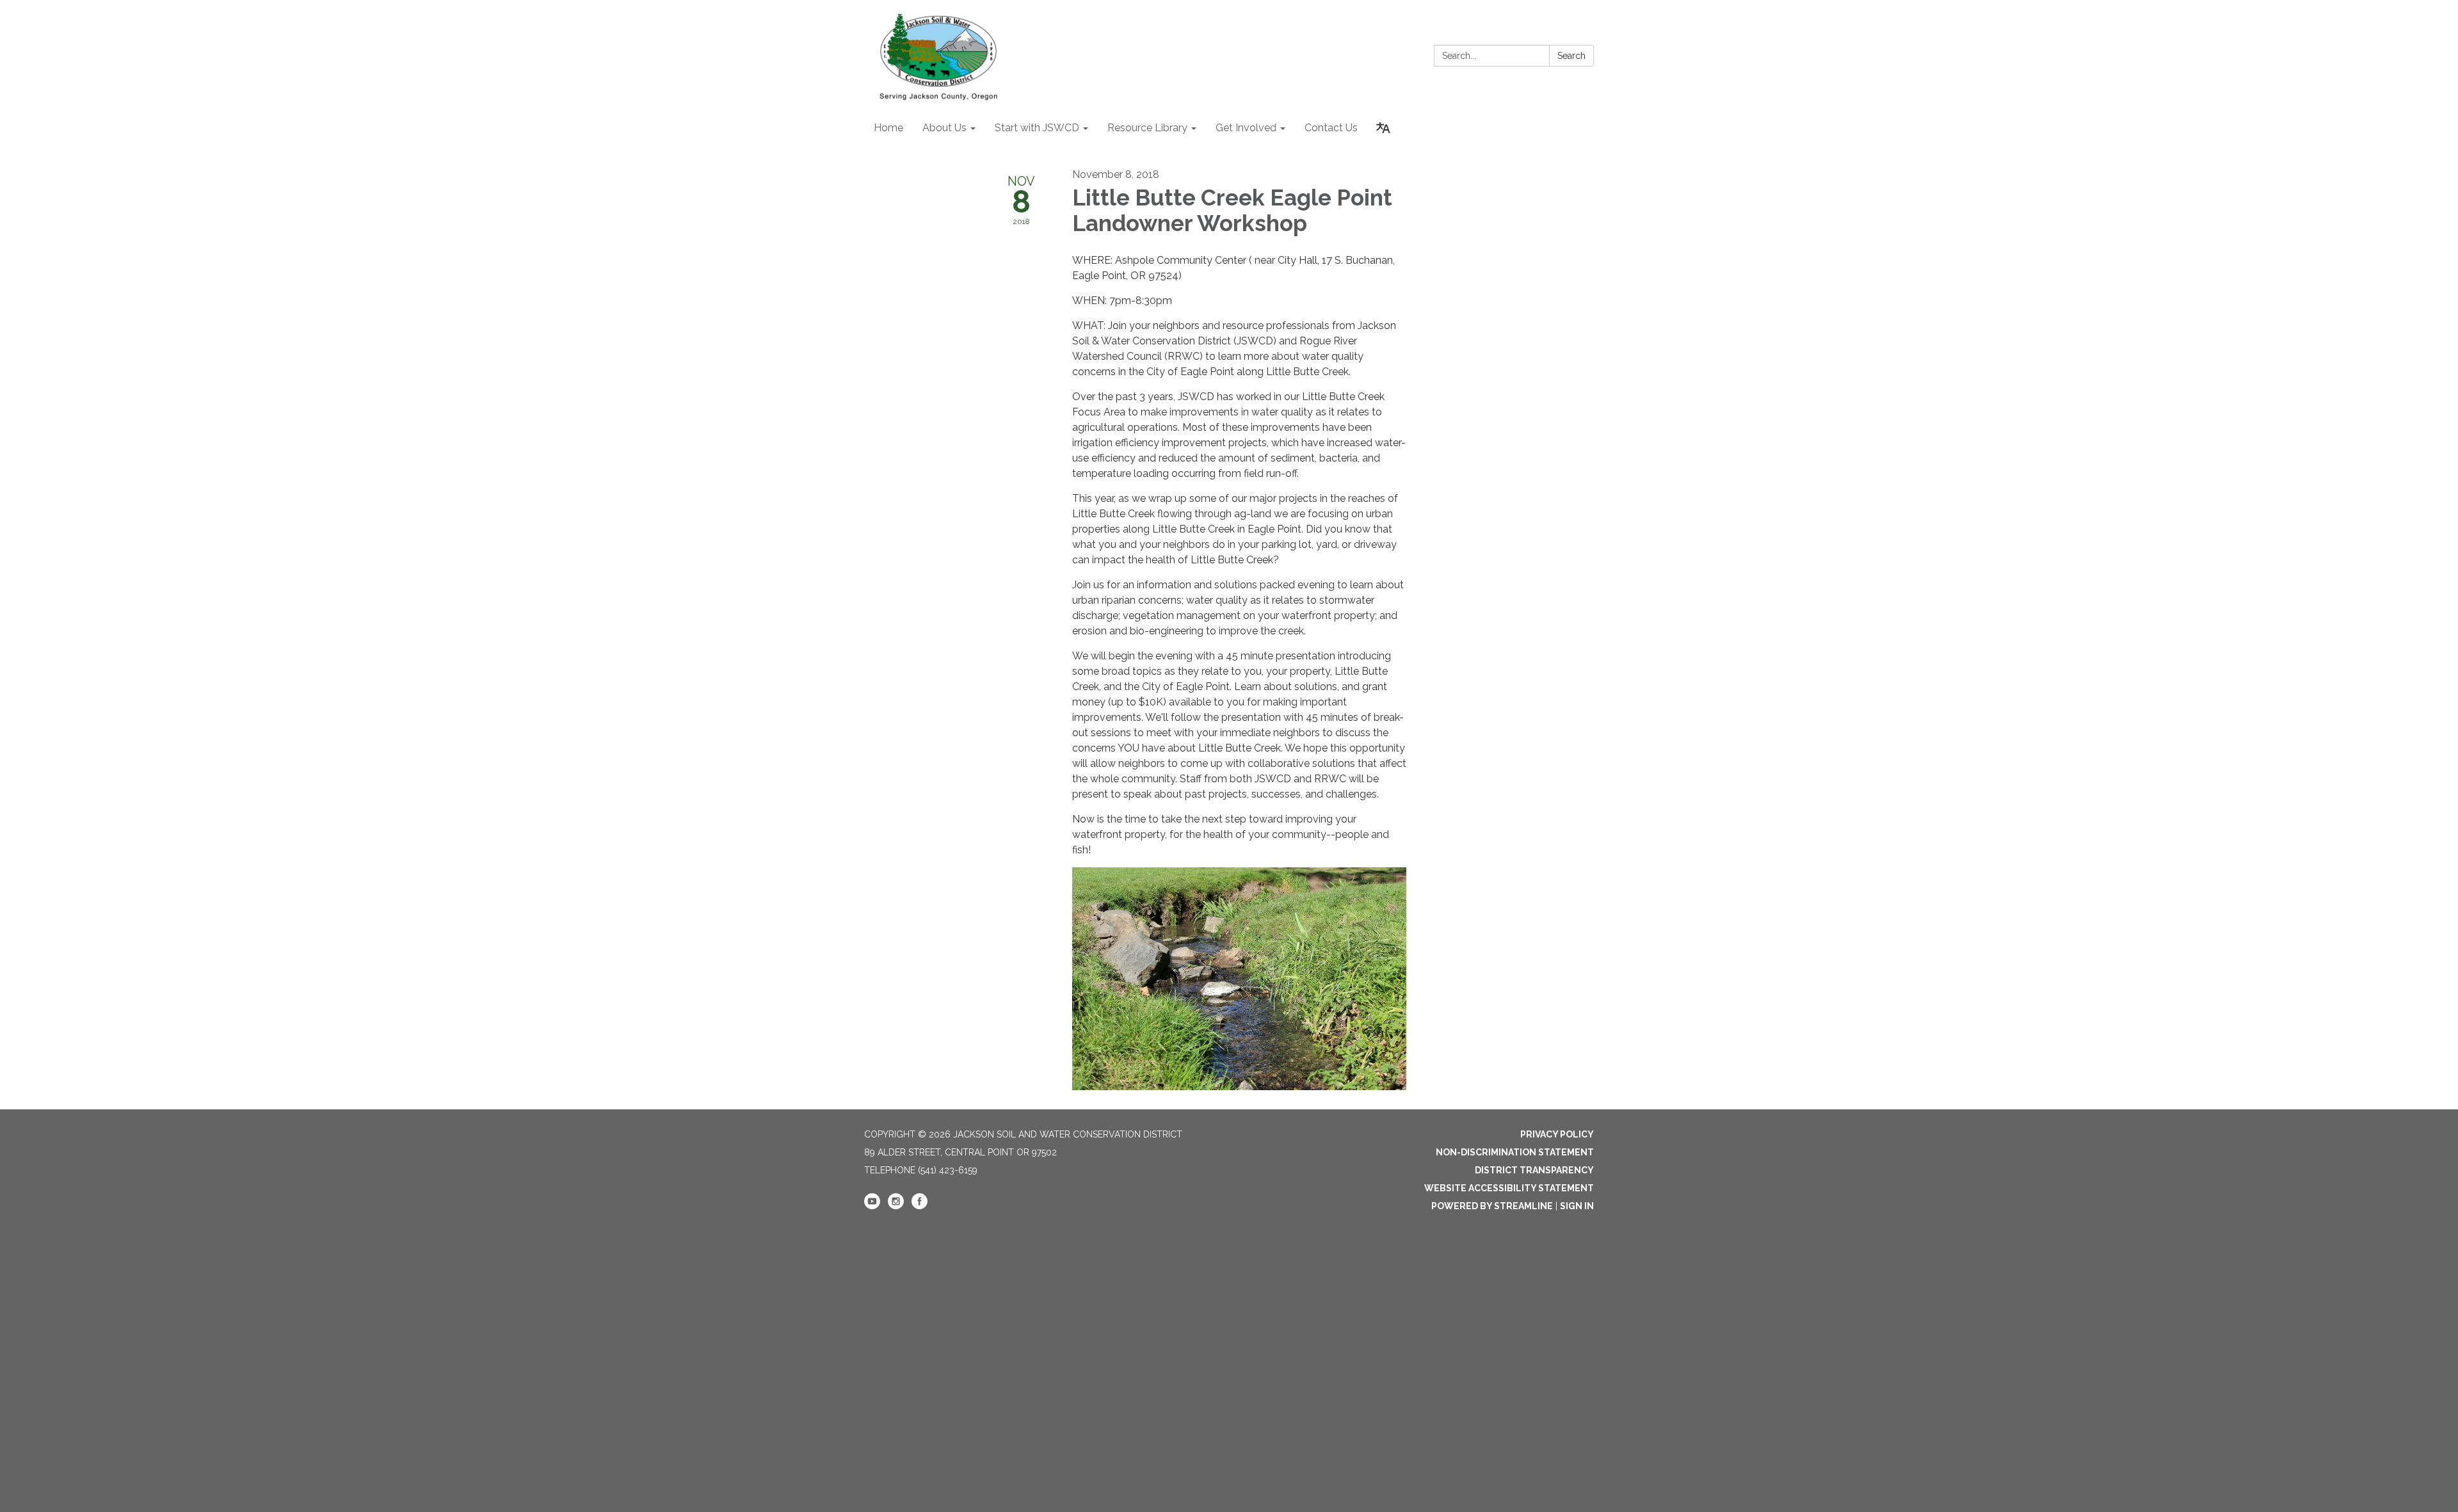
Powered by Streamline (1492, 1206)
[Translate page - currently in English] (1383, 128)
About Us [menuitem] (944, 128)
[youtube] (872, 1206)
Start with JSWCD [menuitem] (1037, 128)
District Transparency (1534, 1170)
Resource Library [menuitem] (1147, 128)
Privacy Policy (1557, 1134)
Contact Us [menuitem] (1331, 128)
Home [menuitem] (888, 128)
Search (1571, 56)
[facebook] (920, 1206)
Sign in (1577, 1206)
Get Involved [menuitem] (1246, 128)
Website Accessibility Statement (1509, 1188)
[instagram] (896, 1206)
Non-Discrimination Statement (1515, 1152)
